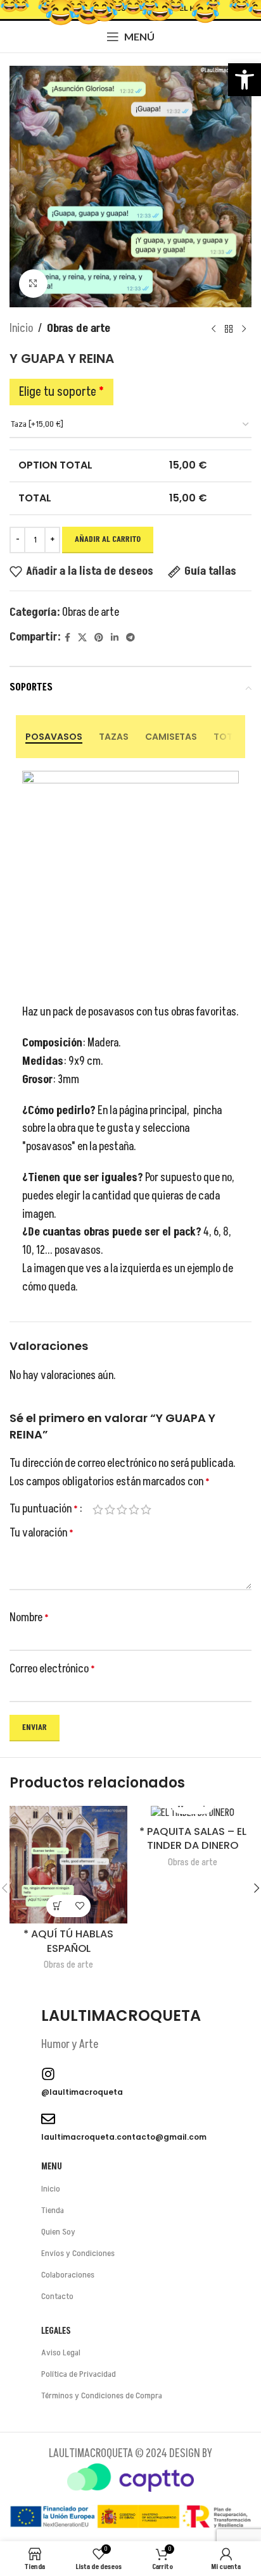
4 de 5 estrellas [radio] (134, 1509)
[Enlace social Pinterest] (99, 638)
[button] (245, 80)
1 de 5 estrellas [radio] (98, 1509)
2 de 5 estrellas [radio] (110, 1509)
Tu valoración (41, 1533)
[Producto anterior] (213, 329)
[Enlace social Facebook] (67, 638)
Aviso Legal (61, 2352)
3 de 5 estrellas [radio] (122, 1509)
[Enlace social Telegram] (130, 638)
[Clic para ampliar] (33, 284)
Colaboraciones (68, 2275)
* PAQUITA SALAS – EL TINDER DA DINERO (193, 1839)
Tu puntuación (44, 1509)
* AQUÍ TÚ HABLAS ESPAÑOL (68, 1941)
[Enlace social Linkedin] (115, 638)
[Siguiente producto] (244, 329)
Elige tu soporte (61, 392)
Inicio (21, 328)
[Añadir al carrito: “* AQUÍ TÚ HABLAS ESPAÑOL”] (57, 1906)
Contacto (57, 2296)
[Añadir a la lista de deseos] (80, 1906)
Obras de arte (79, 328)
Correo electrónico (52, 1669)
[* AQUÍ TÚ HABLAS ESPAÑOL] (68, 1865)
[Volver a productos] (229, 329)
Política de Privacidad (79, 2374)
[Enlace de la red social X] (82, 638)
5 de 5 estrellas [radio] (146, 1509)
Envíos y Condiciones (78, 2253)
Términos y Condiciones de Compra (102, 2395)
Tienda (53, 2210)
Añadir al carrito (108, 539)
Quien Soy (58, 2232)
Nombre (29, 1618)
